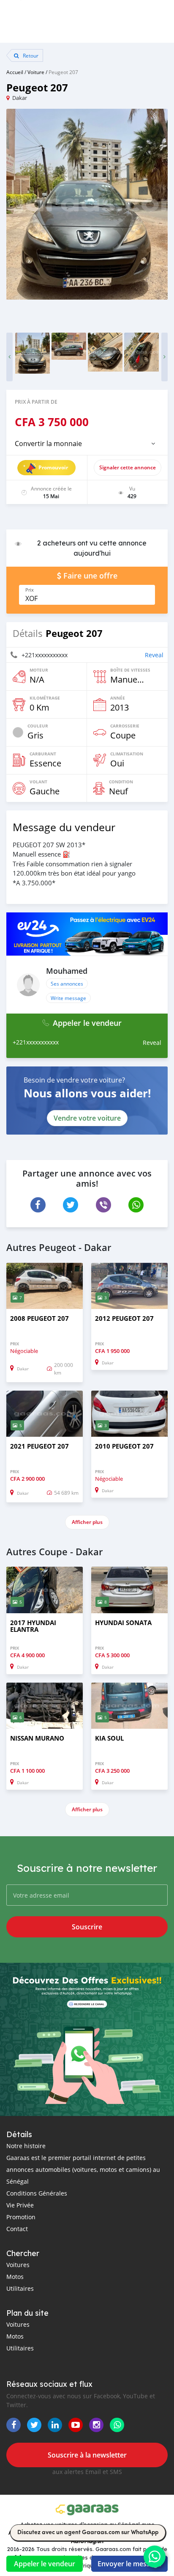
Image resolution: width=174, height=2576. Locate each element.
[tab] (87, 444)
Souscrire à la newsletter (87, 2455)
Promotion (21, 2217)
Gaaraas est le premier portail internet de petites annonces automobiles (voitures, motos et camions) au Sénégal (83, 2170)
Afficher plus (87, 1522)
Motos (15, 2277)
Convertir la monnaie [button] (48, 444)
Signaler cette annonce (128, 467)
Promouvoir (53, 467)
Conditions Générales (37, 2193)
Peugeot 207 (63, 72)
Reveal (154, 655)
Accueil (15, 72)
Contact (17, 2229)
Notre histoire (26, 2146)
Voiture (36, 72)
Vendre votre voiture (87, 1118)
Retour (30, 55)
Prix (30, 590)
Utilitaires (20, 2288)
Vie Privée (20, 2205)
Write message (68, 998)
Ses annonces (67, 984)
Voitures (18, 2265)
